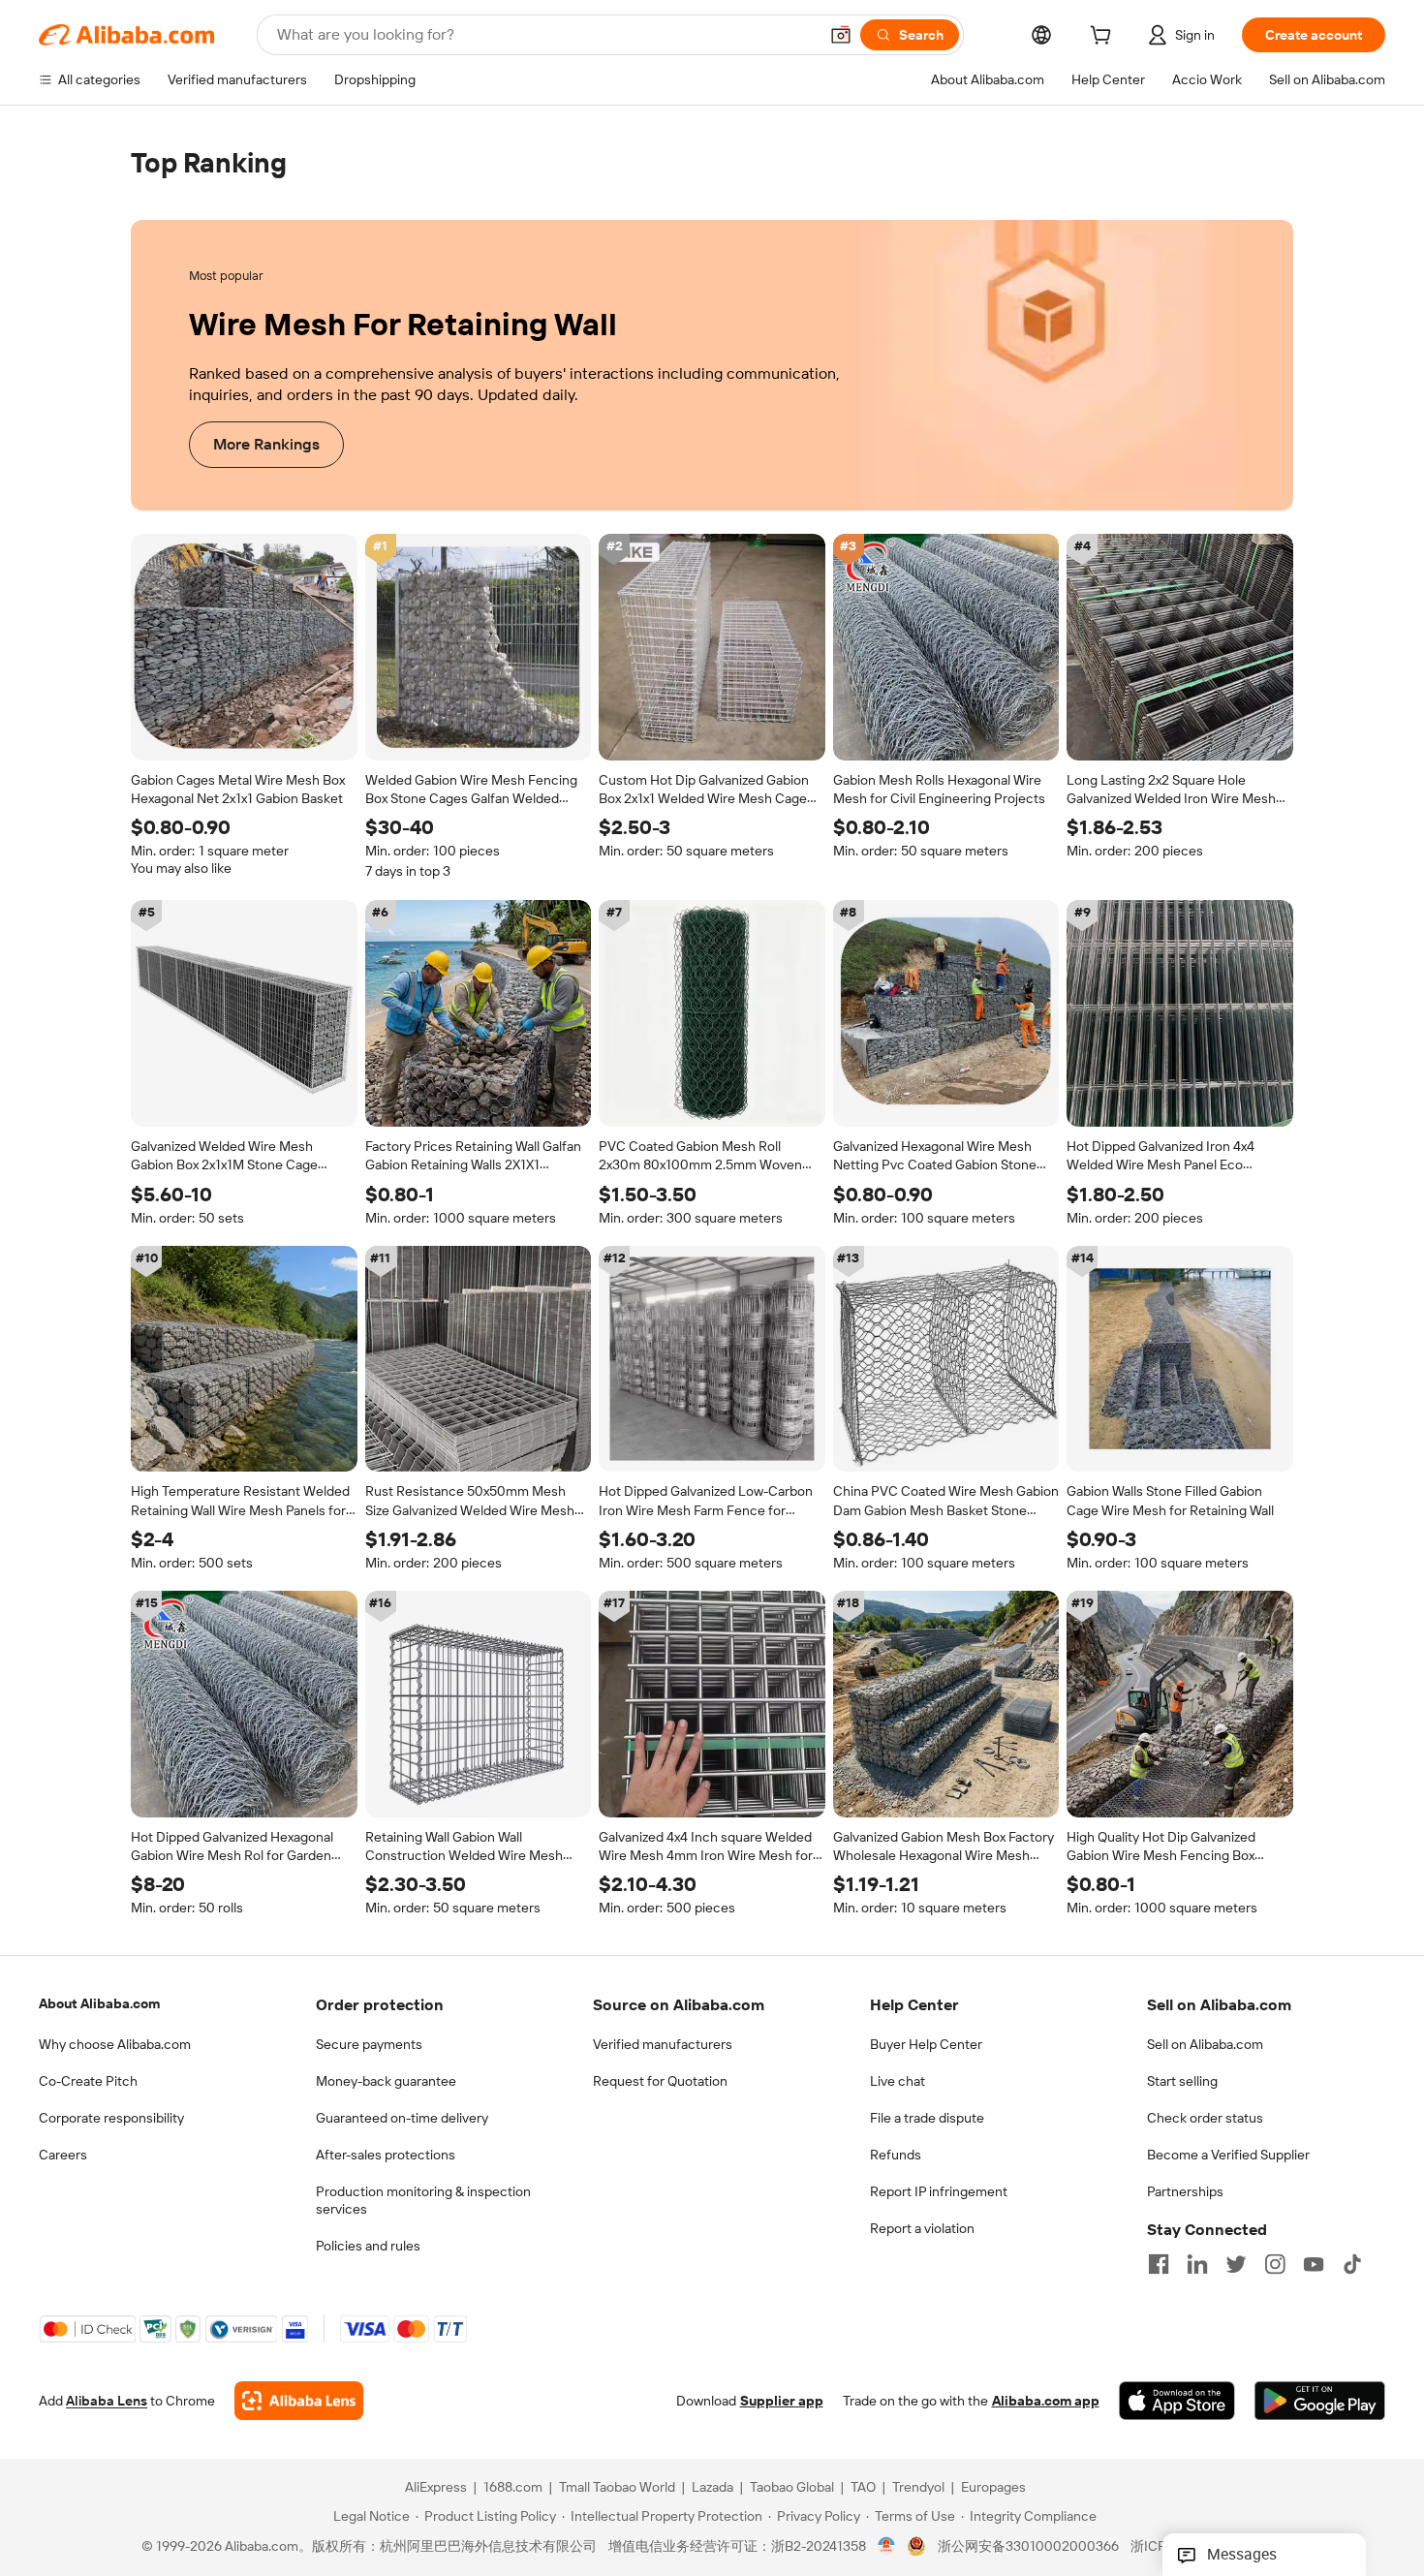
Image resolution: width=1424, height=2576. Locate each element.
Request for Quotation (660, 2081)
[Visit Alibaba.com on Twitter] (1236, 2264)
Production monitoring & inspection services (423, 2200)
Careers (63, 2155)
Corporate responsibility (111, 2118)
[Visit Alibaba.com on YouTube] (1314, 2264)
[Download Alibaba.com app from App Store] (1177, 2402)
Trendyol (918, 2488)
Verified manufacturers (663, 2044)
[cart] (1104, 38)
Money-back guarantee (386, 2081)
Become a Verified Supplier (1228, 2155)
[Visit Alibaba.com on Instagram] (1275, 2264)
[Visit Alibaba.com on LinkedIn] (1197, 2264)
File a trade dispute (927, 2118)
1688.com (513, 2488)
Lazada (712, 2488)
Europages (993, 2488)
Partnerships (1185, 2191)
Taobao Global (792, 2488)
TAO (863, 2488)
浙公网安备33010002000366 (1028, 2547)
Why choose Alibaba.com (115, 2044)
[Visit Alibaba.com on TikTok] (1352, 2264)
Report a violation (922, 2228)
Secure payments (369, 2044)
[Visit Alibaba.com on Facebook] (1159, 2264)
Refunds (896, 2155)
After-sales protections (386, 2155)
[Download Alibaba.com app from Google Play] (1320, 2402)
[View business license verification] (887, 2547)
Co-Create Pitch (88, 2081)
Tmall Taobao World (617, 2488)
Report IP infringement (939, 2191)
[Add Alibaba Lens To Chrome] (299, 2402)
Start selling (1182, 2081)
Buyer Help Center (926, 2044)
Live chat (898, 2081)
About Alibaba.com (99, 2003)
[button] (841, 35)
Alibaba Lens (107, 2402)
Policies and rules (368, 2246)
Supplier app (782, 2402)
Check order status (1205, 2118)
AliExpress (436, 2488)
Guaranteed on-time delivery (402, 2118)
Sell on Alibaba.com (1205, 2044)
